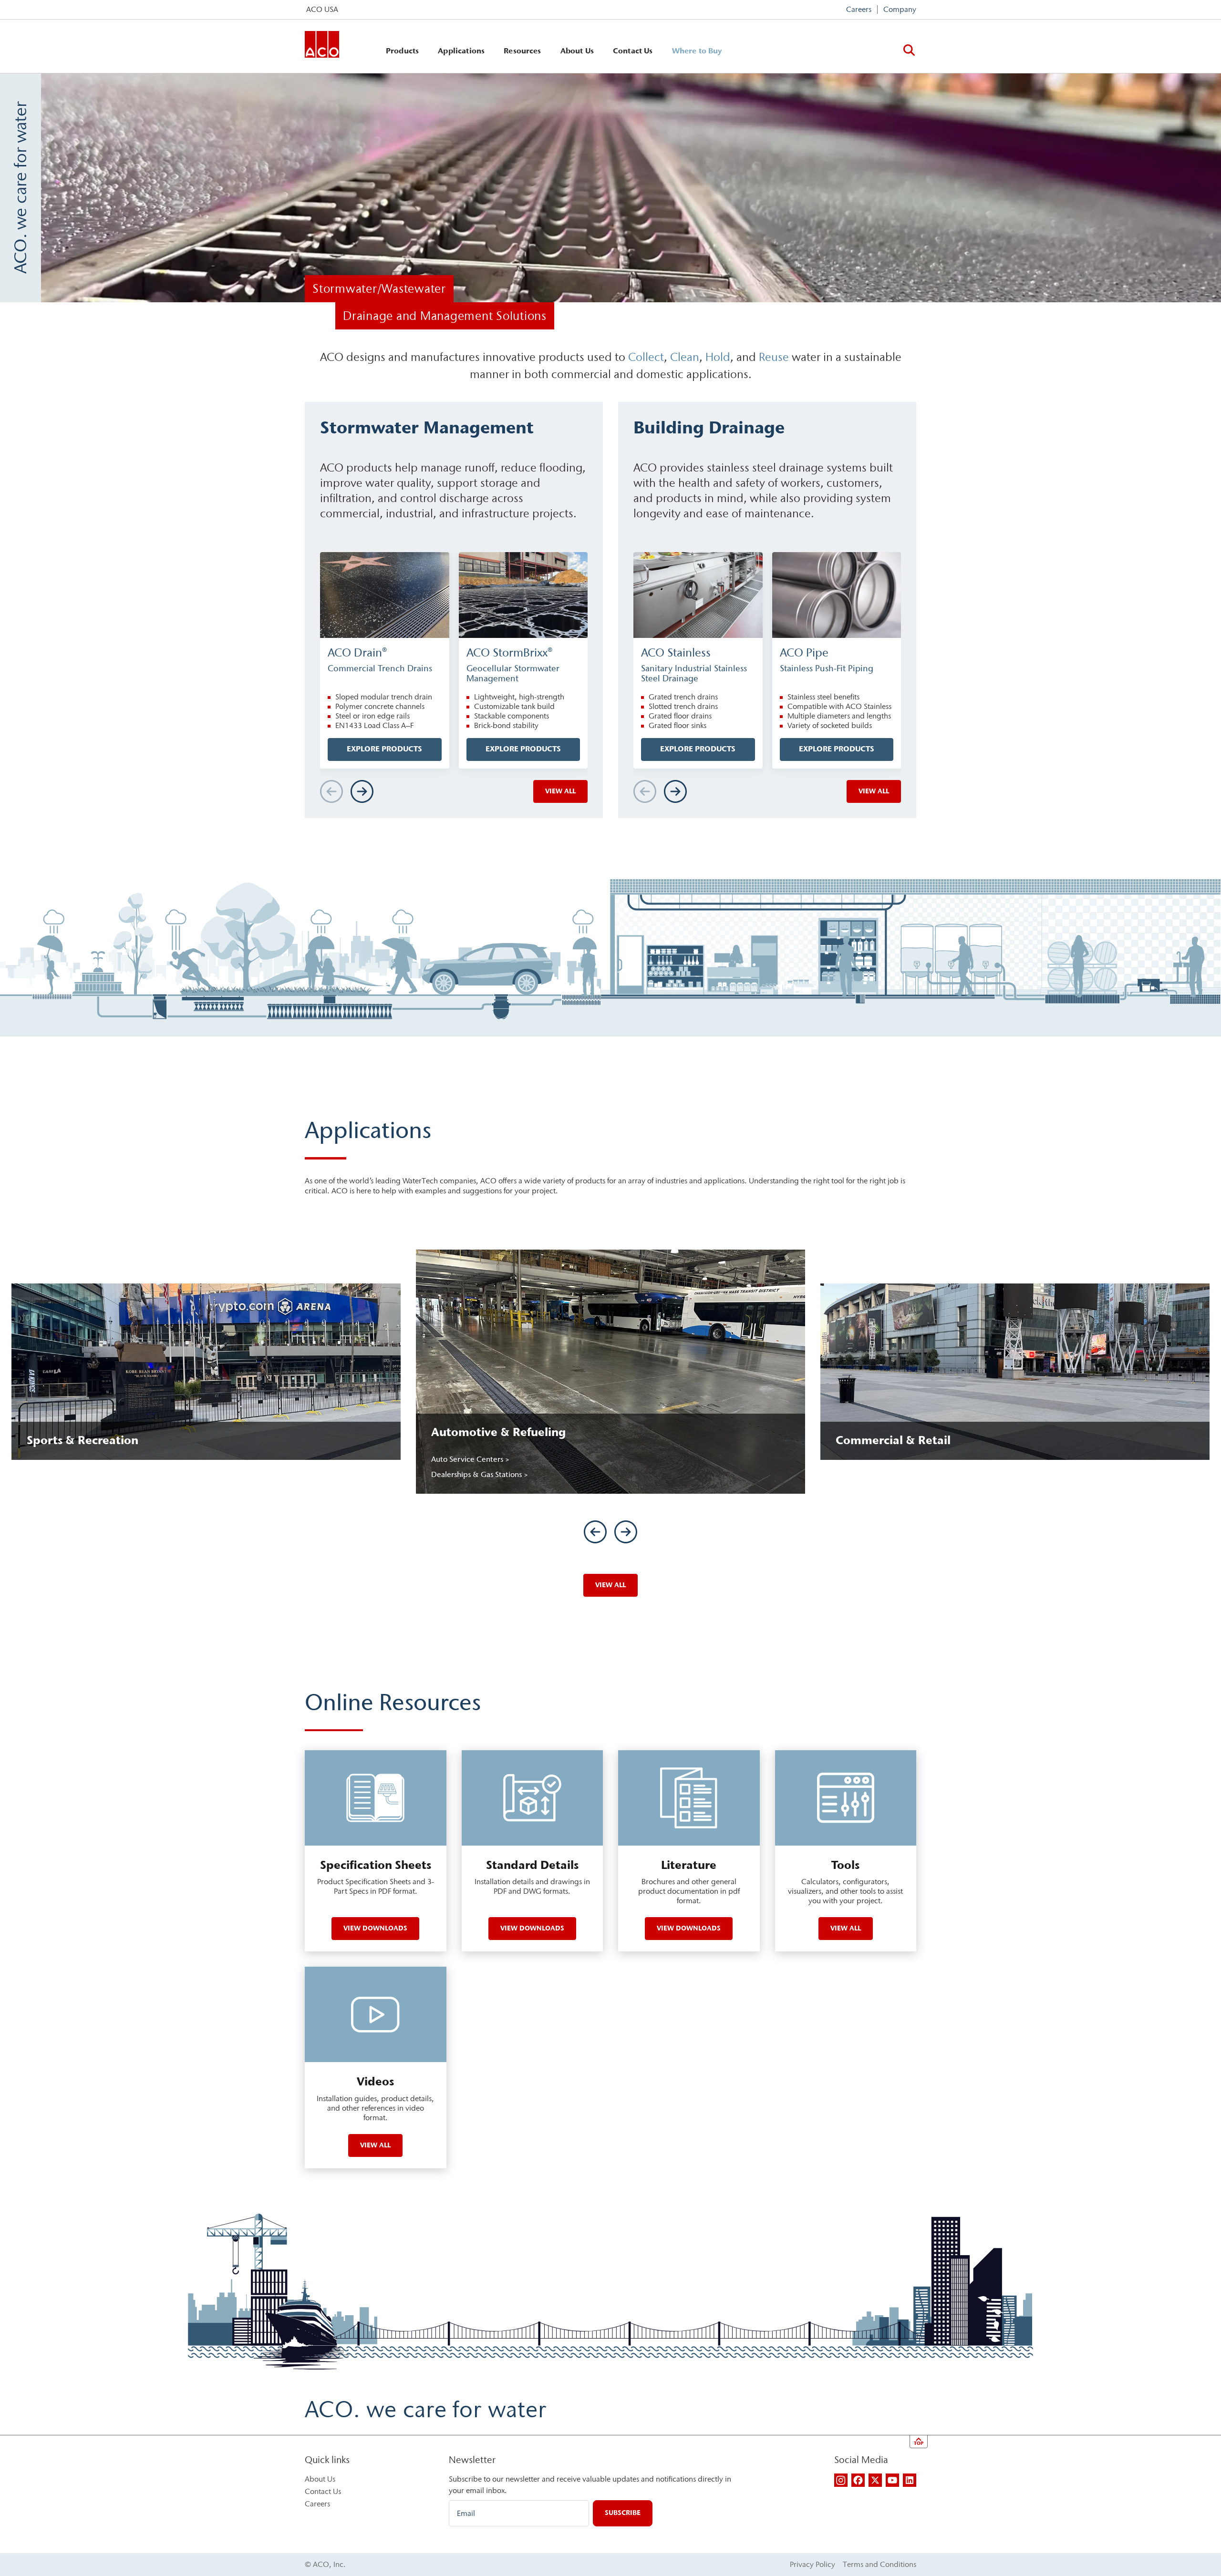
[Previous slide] (595, 1532)
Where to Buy (697, 51)
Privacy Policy (812, 2564)
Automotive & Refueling (498, 1432)
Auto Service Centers (468, 1459)
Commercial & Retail (893, 1440)
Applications (461, 51)
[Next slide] (362, 791)
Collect (646, 357)
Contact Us (633, 51)
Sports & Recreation (83, 1440)
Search (909, 50)
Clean (685, 357)
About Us (577, 51)
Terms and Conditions (880, 2564)
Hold (718, 357)
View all (560, 791)
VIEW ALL (375, 2145)
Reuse (774, 357)
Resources (522, 51)
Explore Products (384, 749)
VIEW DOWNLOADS (375, 1928)
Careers (859, 9)
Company (900, 9)
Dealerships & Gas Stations (477, 1474)
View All (610, 1585)
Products (402, 51)
